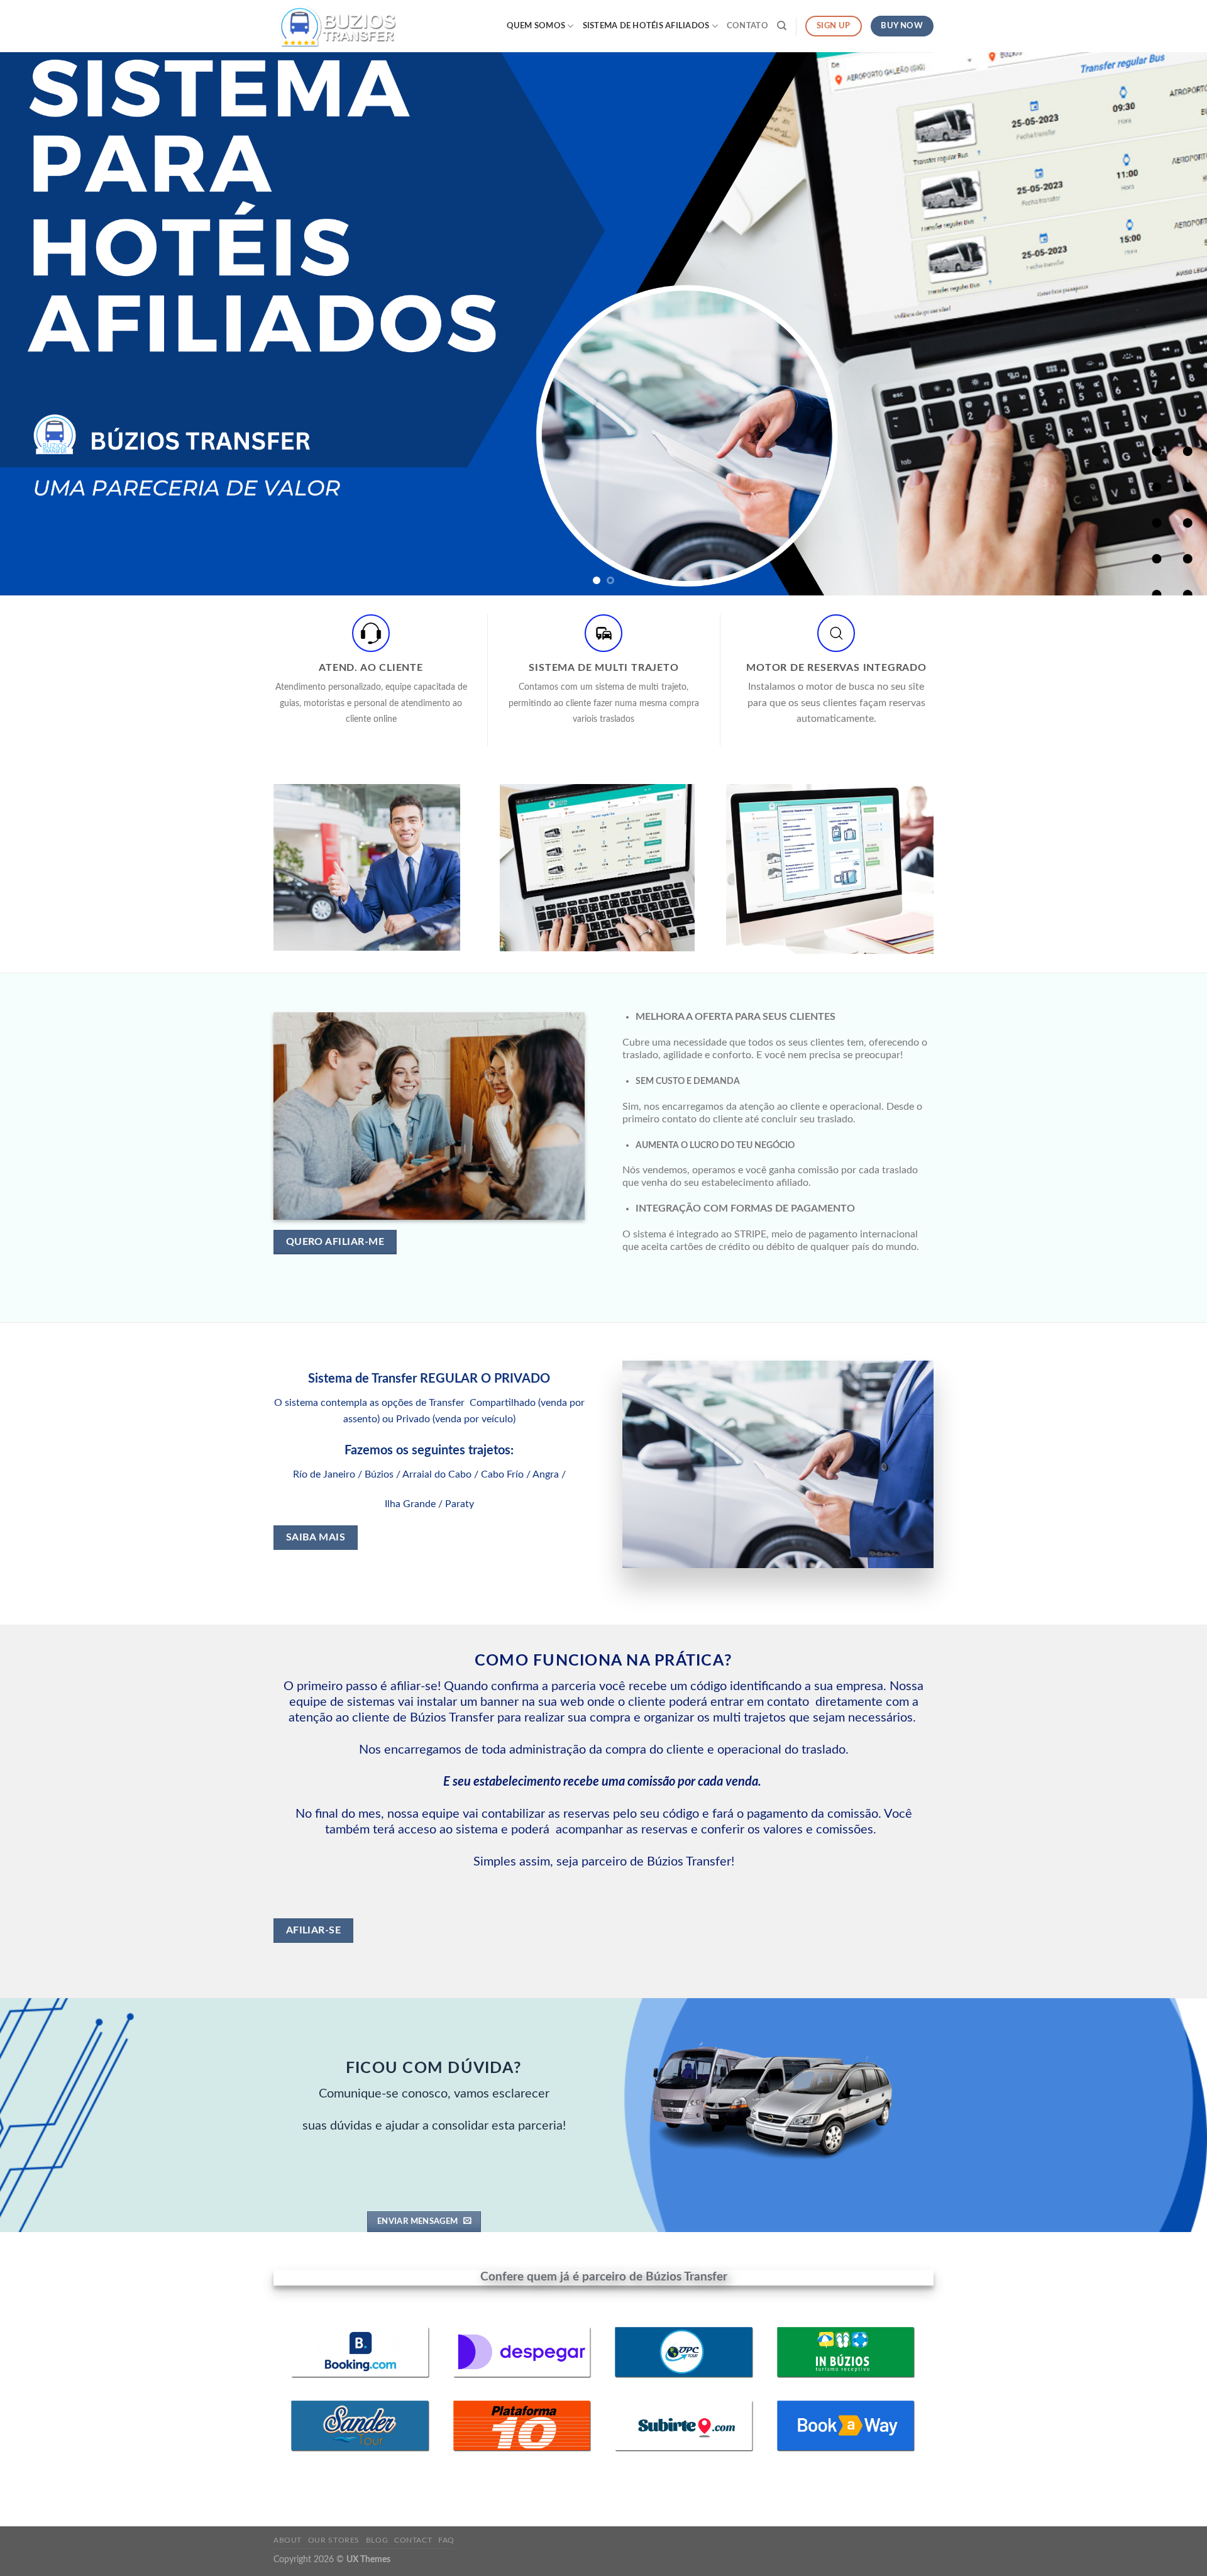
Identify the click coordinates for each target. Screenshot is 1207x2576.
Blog (377, 2540)
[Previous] (40, 324)
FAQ (446, 2540)
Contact (413, 2540)
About (288, 2540)
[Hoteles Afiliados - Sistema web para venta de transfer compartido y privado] (336, 26)
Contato (747, 26)
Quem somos (536, 26)
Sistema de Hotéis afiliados (646, 26)
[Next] (1167, 324)
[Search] (782, 26)
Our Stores (334, 2540)
